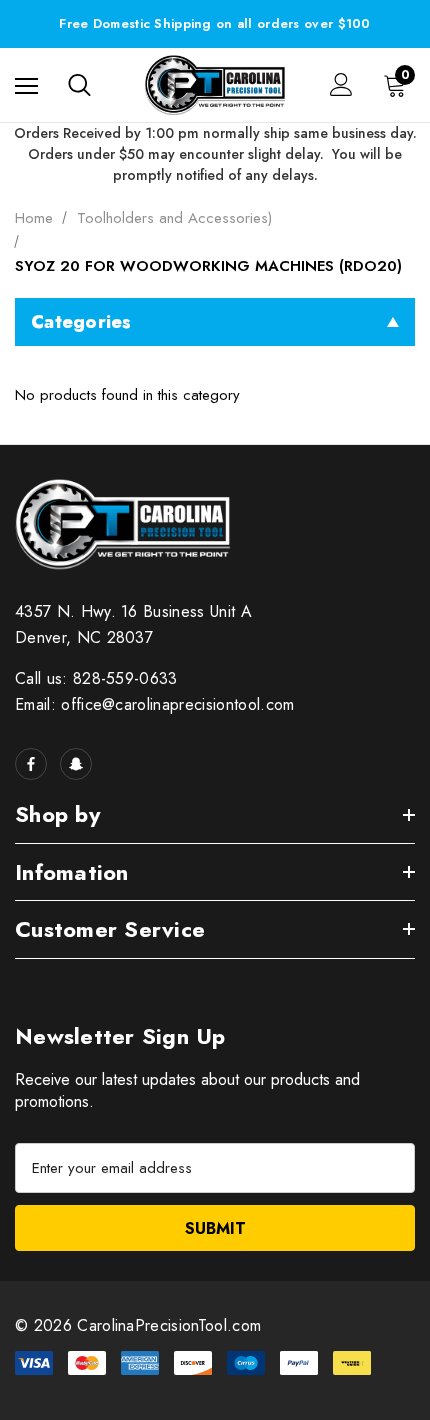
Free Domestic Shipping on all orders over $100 (214, 23)
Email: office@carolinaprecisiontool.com (154, 704)
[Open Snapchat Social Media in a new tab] (76, 764)
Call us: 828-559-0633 (96, 678)
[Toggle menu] (26, 84)
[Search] (79, 85)
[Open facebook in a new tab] (31, 764)
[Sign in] (341, 84)
